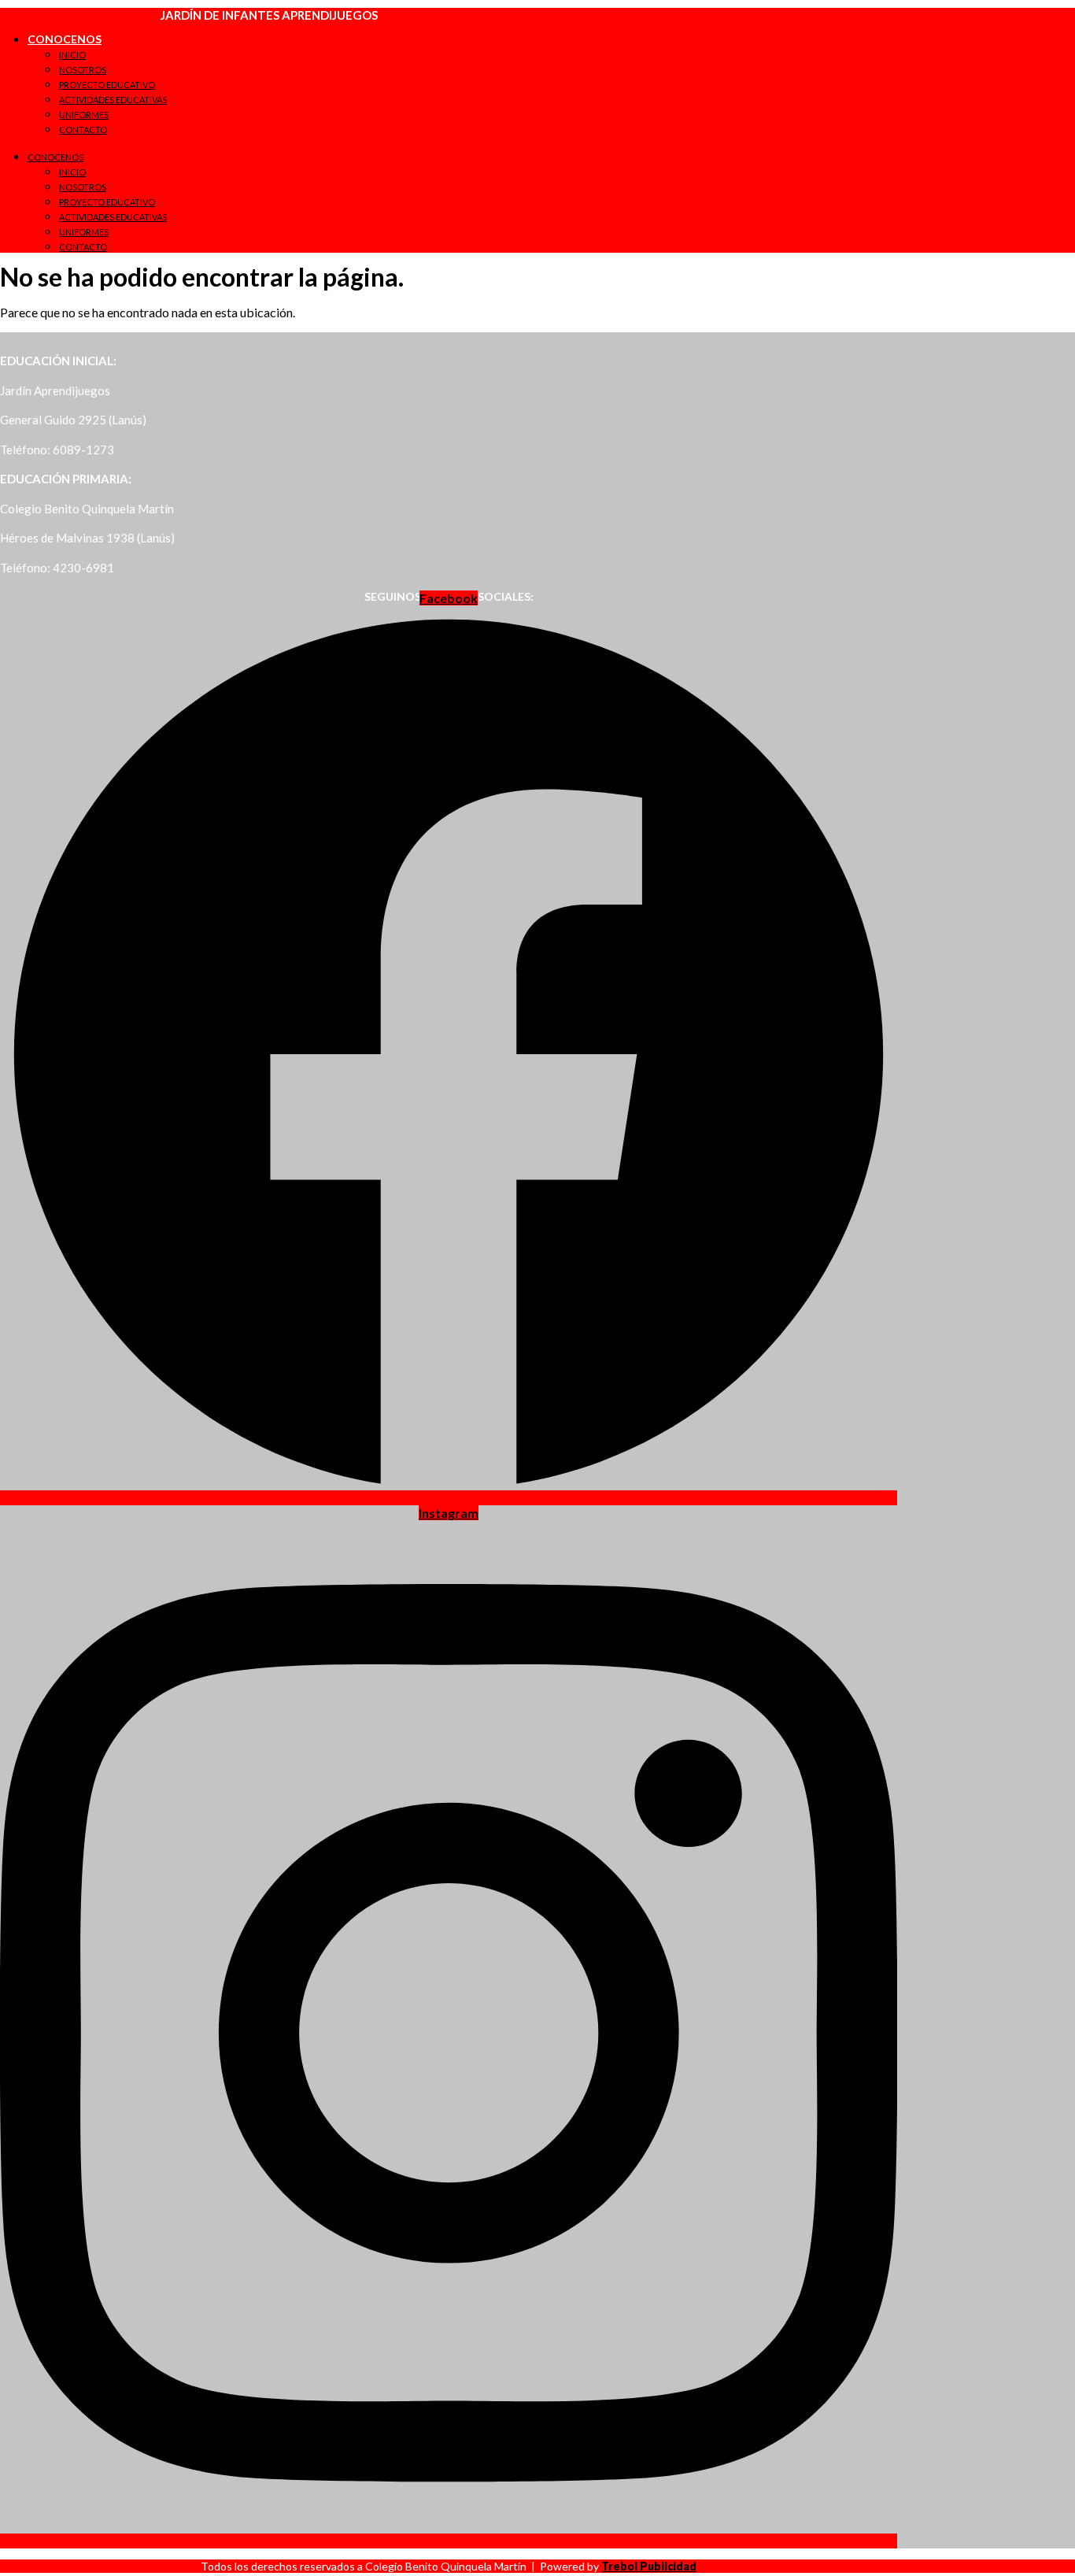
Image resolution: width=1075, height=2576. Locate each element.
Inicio (72, 55)
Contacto (83, 130)
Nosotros (83, 70)
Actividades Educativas (113, 100)
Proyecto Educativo (107, 85)
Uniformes (84, 115)
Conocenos (65, 39)
